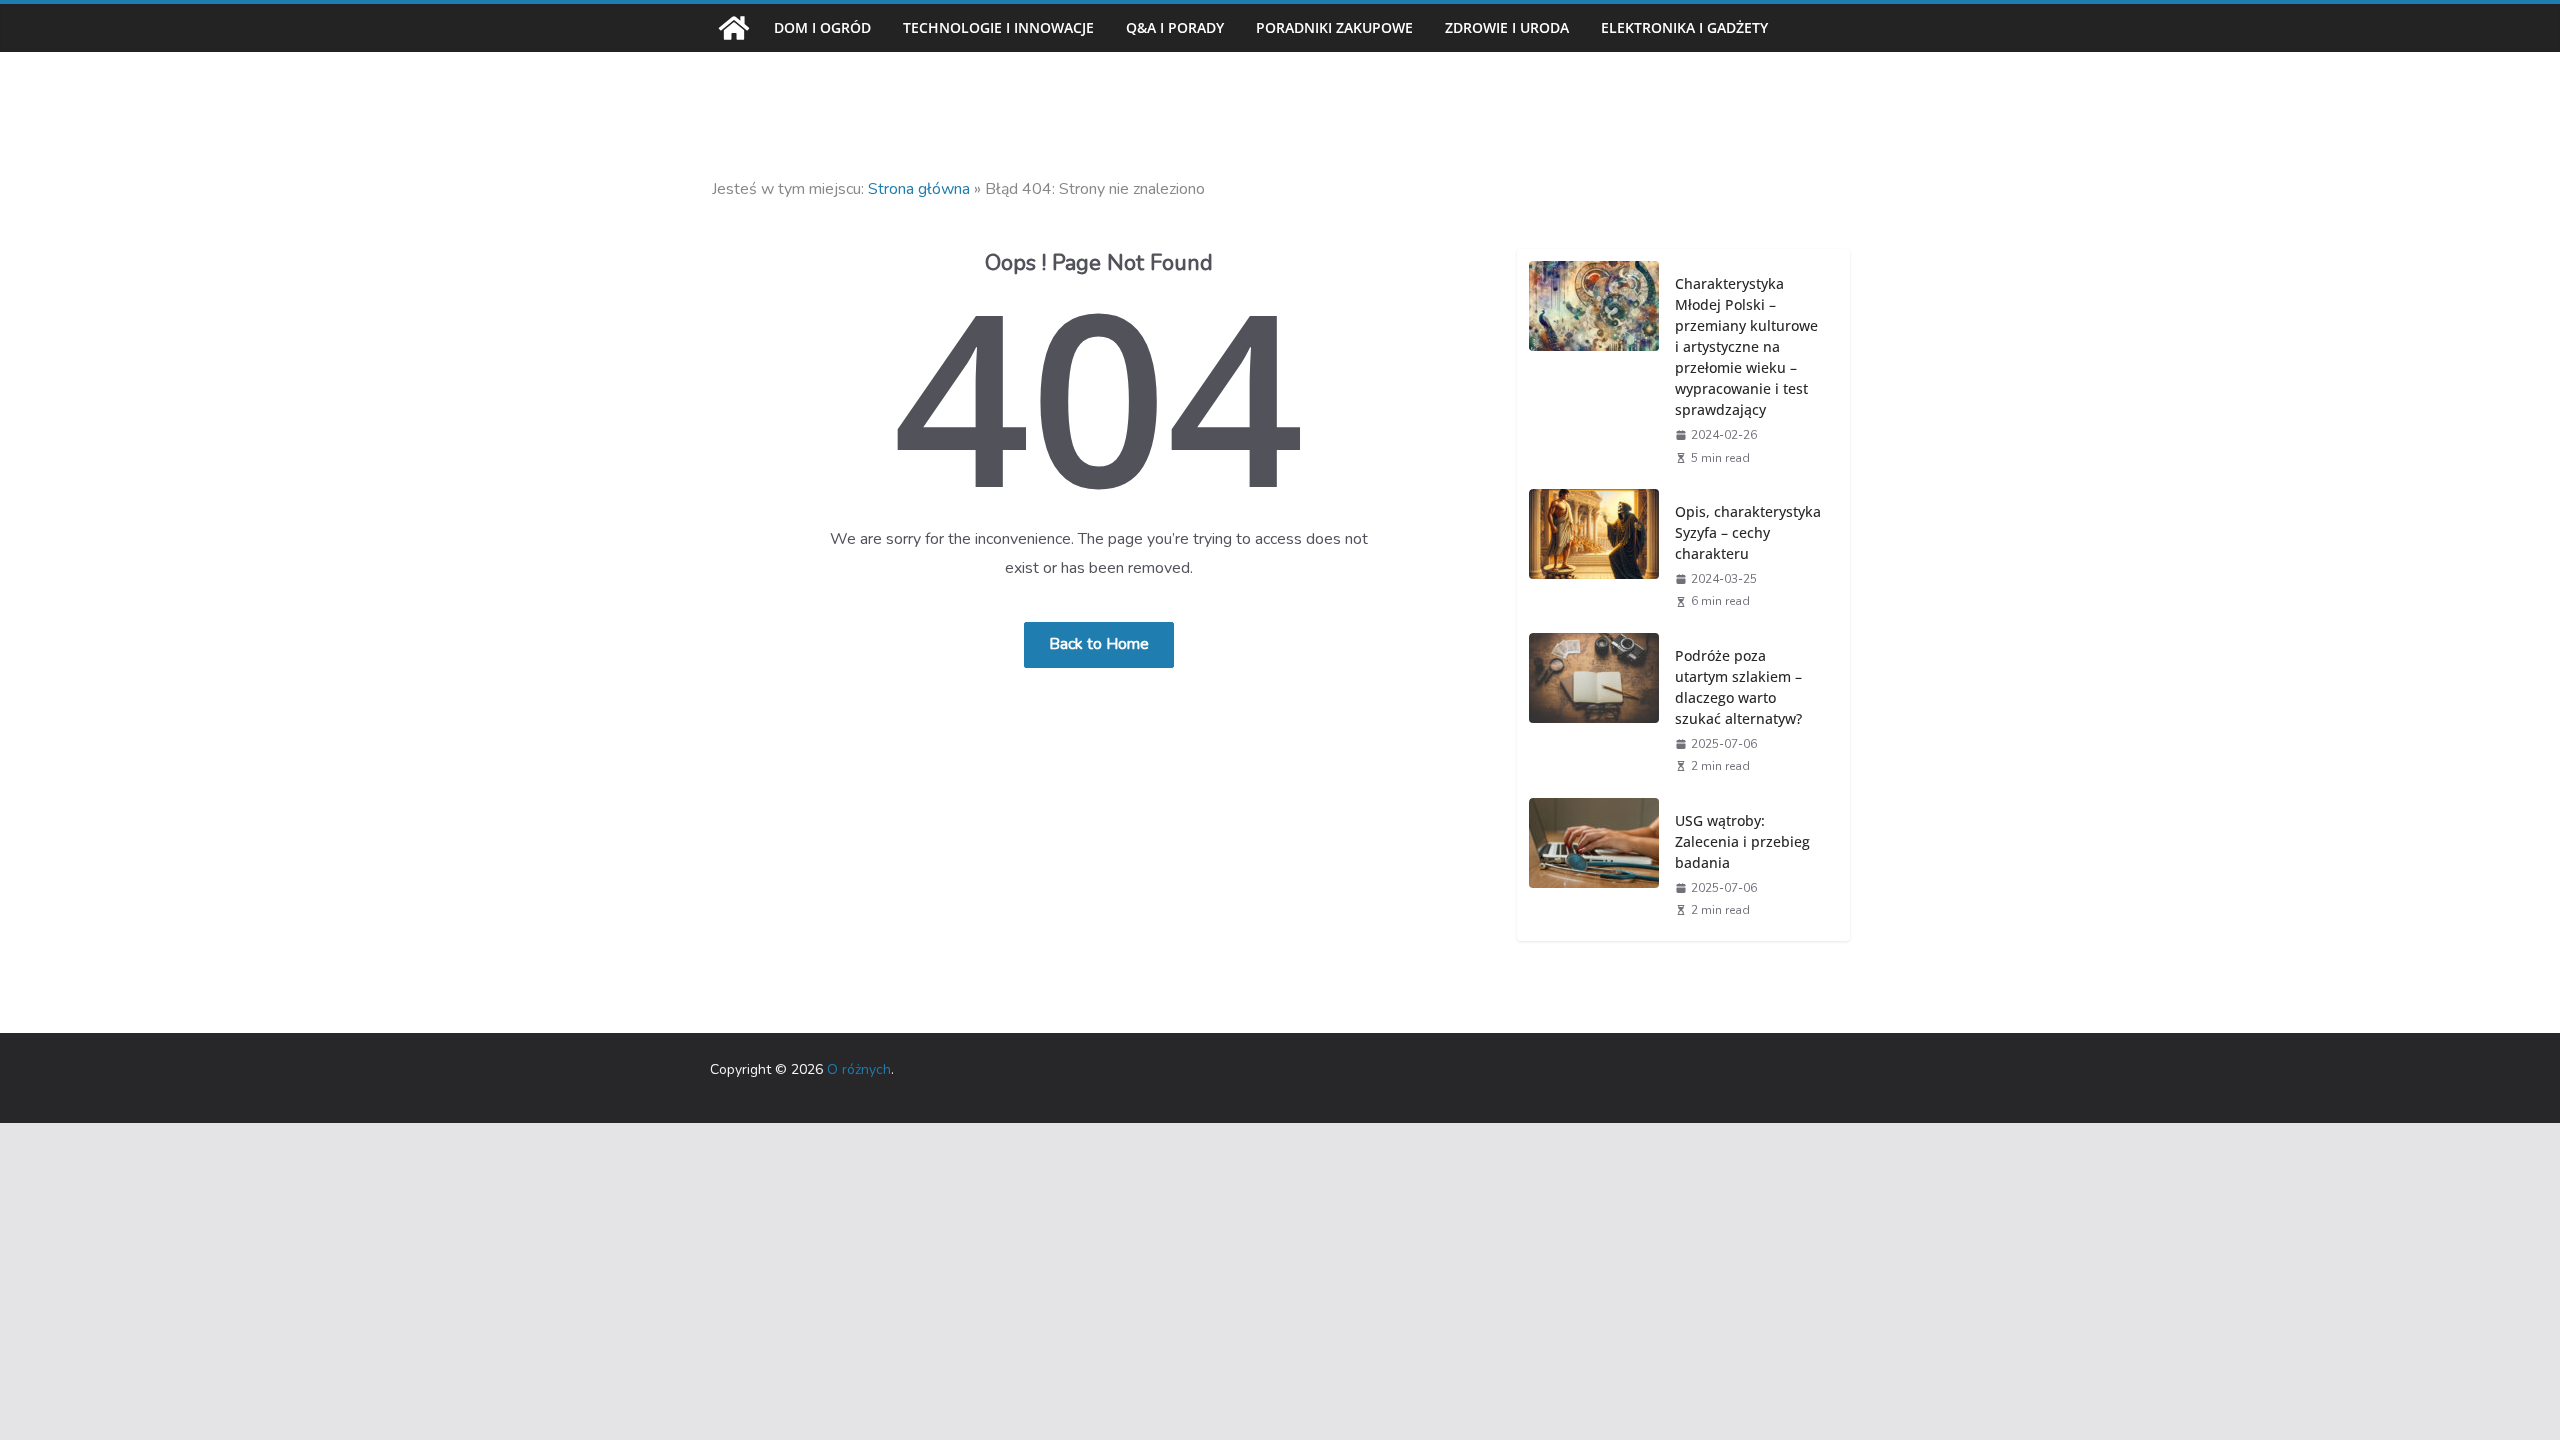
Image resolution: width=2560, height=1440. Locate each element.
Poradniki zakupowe (1334, 27)
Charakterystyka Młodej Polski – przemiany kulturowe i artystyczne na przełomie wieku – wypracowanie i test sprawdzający (1746, 346)
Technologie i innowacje (998, 27)
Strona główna (919, 189)
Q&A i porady (1175, 27)
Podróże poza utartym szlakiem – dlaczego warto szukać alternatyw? (1738, 687)
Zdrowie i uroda (1507, 27)
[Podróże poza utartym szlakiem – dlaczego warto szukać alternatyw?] (1594, 709)
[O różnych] (734, 28)
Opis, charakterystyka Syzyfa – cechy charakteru (1748, 532)
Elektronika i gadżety (1684, 27)
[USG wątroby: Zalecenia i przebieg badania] (1594, 864)
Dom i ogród (822, 27)
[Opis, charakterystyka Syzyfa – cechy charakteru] (1594, 555)
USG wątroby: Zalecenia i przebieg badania (1742, 841)
